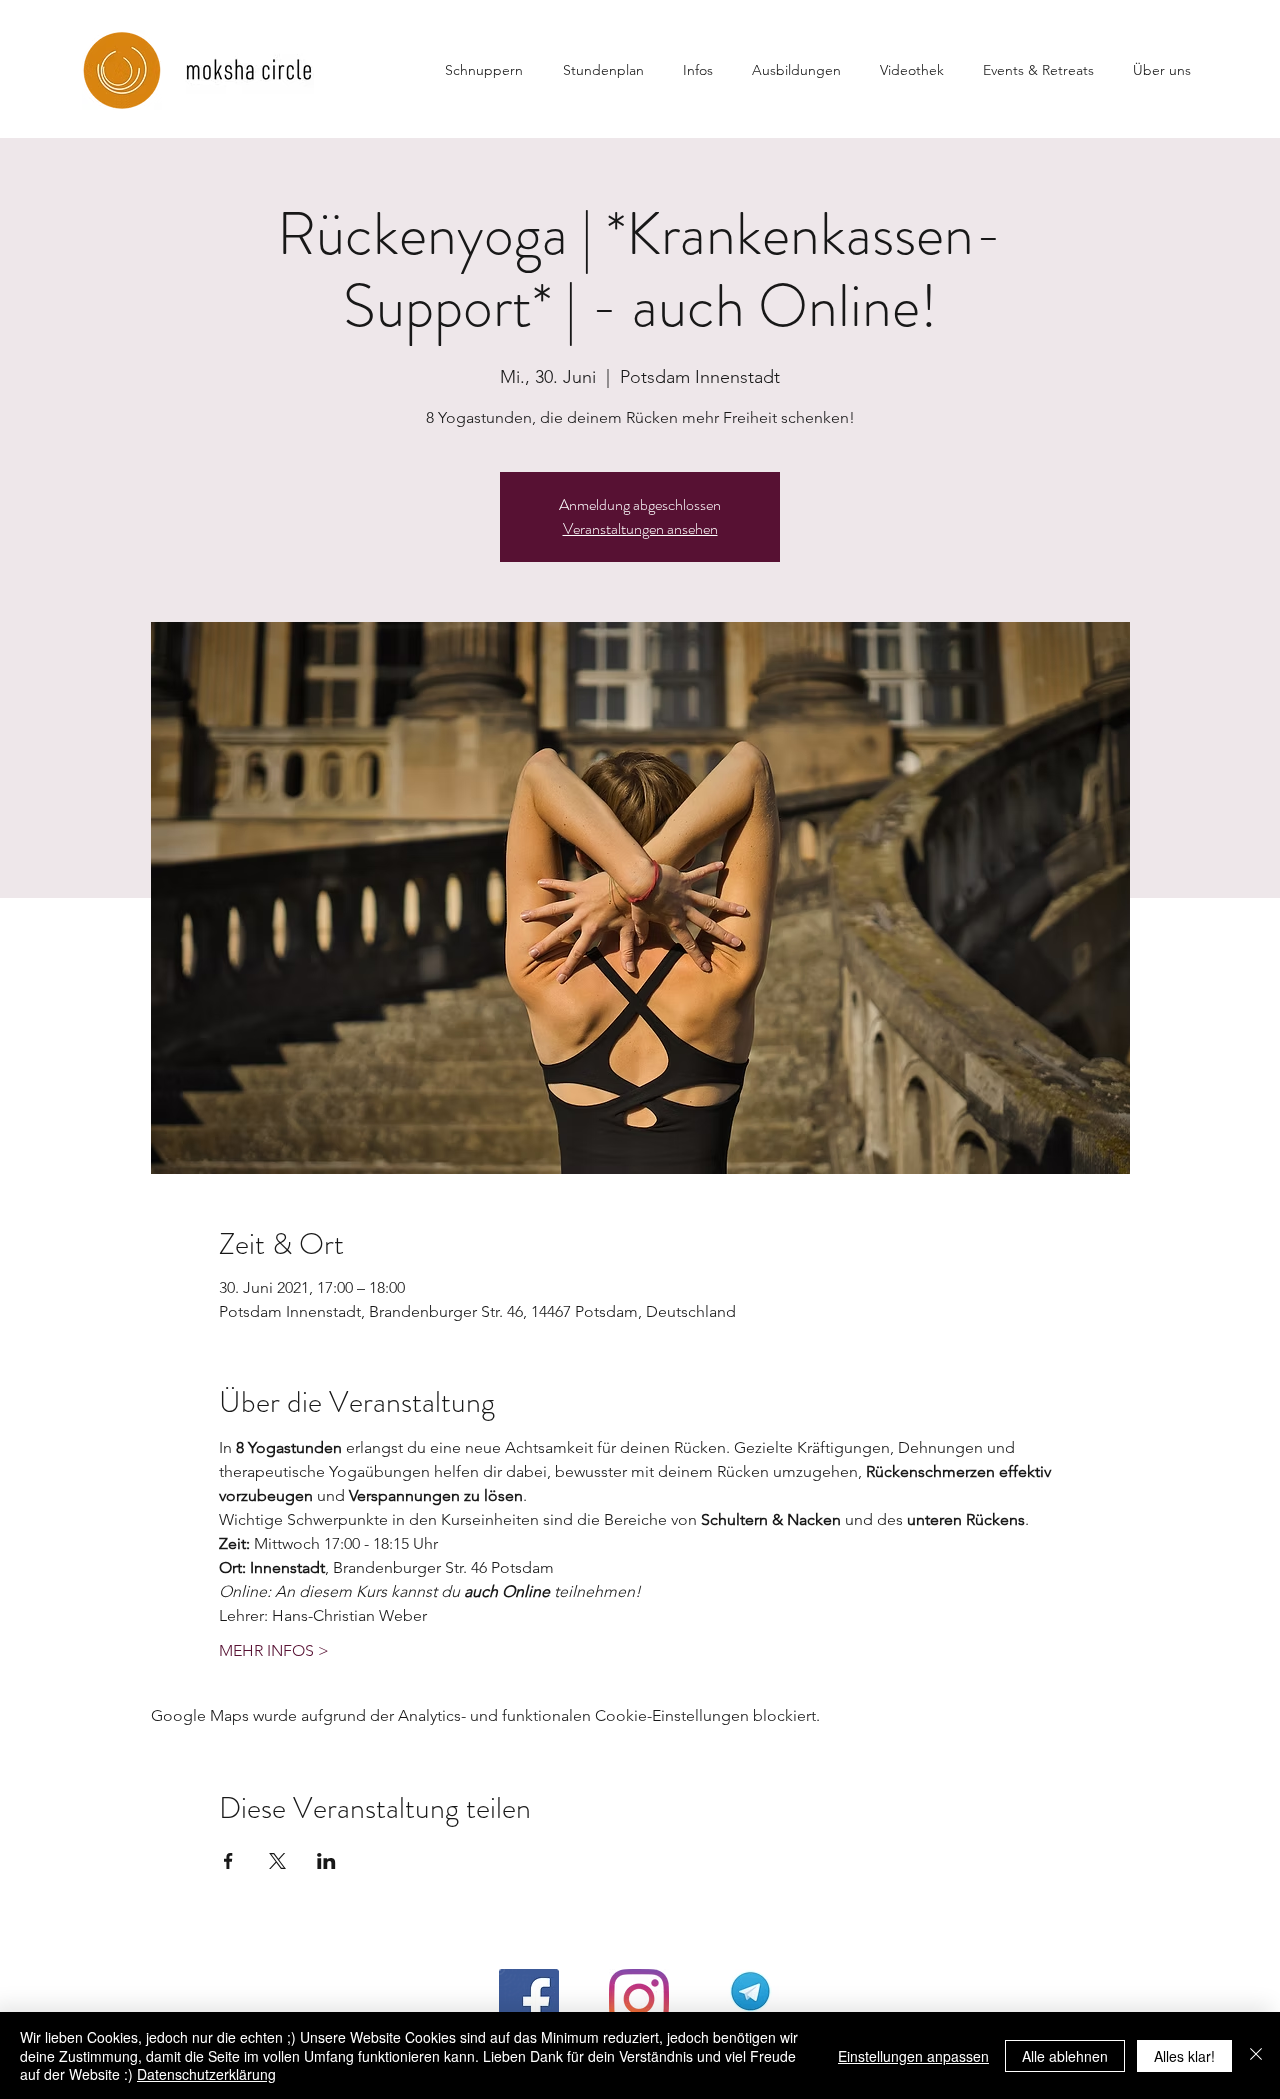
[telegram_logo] (749, 1999)
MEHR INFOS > (274, 1650)
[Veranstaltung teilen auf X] (277, 1861)
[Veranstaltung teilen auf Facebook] (228, 1861)
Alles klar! (1184, 2056)
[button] (707, 70)
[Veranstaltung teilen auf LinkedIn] (326, 1861)
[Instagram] (639, 1999)
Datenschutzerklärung (206, 2074)
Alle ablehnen (1065, 2056)
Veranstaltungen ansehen (640, 528)
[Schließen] (1256, 2055)
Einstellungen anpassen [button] (913, 2056)
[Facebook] (529, 1999)
